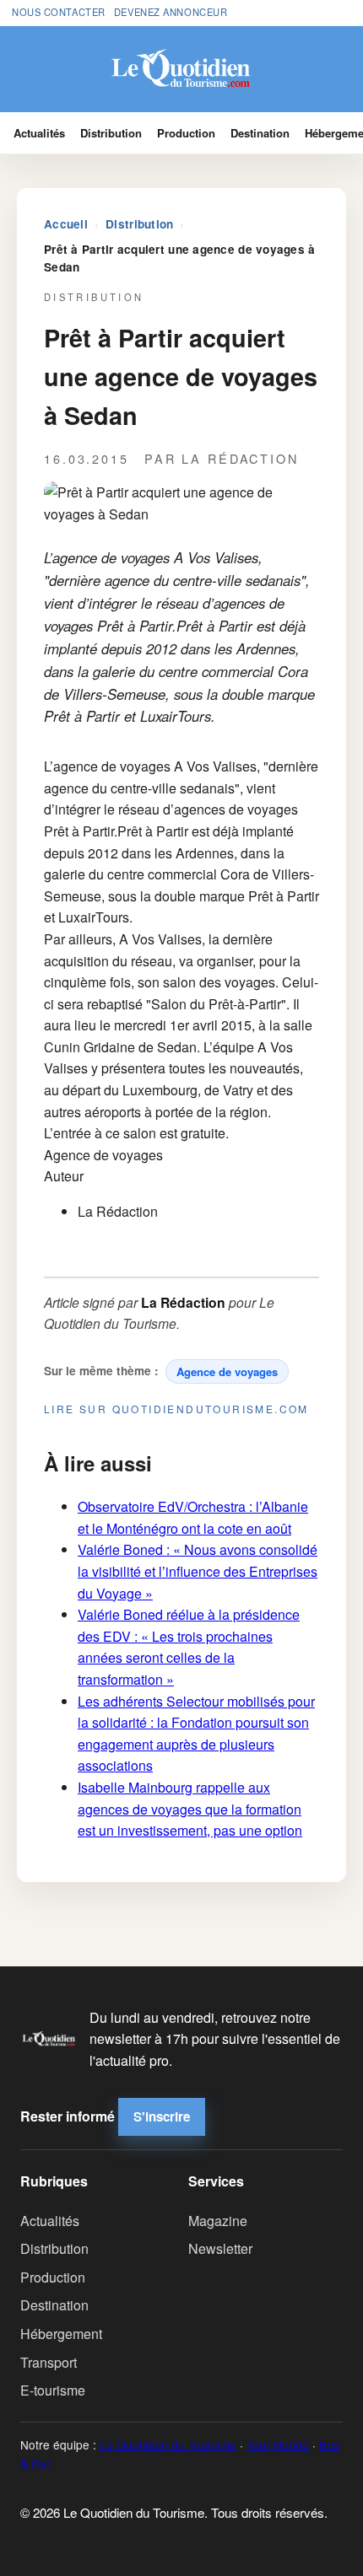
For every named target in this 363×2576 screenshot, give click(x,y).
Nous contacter (59, 12)
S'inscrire (162, 2116)
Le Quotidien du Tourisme (168, 2444)
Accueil (66, 224)
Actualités (39, 133)
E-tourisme (53, 2390)
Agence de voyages (227, 1371)
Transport (49, 2362)
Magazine (218, 2221)
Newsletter (220, 2248)
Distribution (111, 133)
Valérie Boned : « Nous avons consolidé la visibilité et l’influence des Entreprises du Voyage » (198, 1571)
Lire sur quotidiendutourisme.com (176, 1409)
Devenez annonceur (171, 12)
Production (186, 133)
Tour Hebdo (278, 2444)
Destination (260, 133)
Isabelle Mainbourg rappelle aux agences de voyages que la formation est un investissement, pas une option (190, 1809)
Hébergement (61, 2334)
